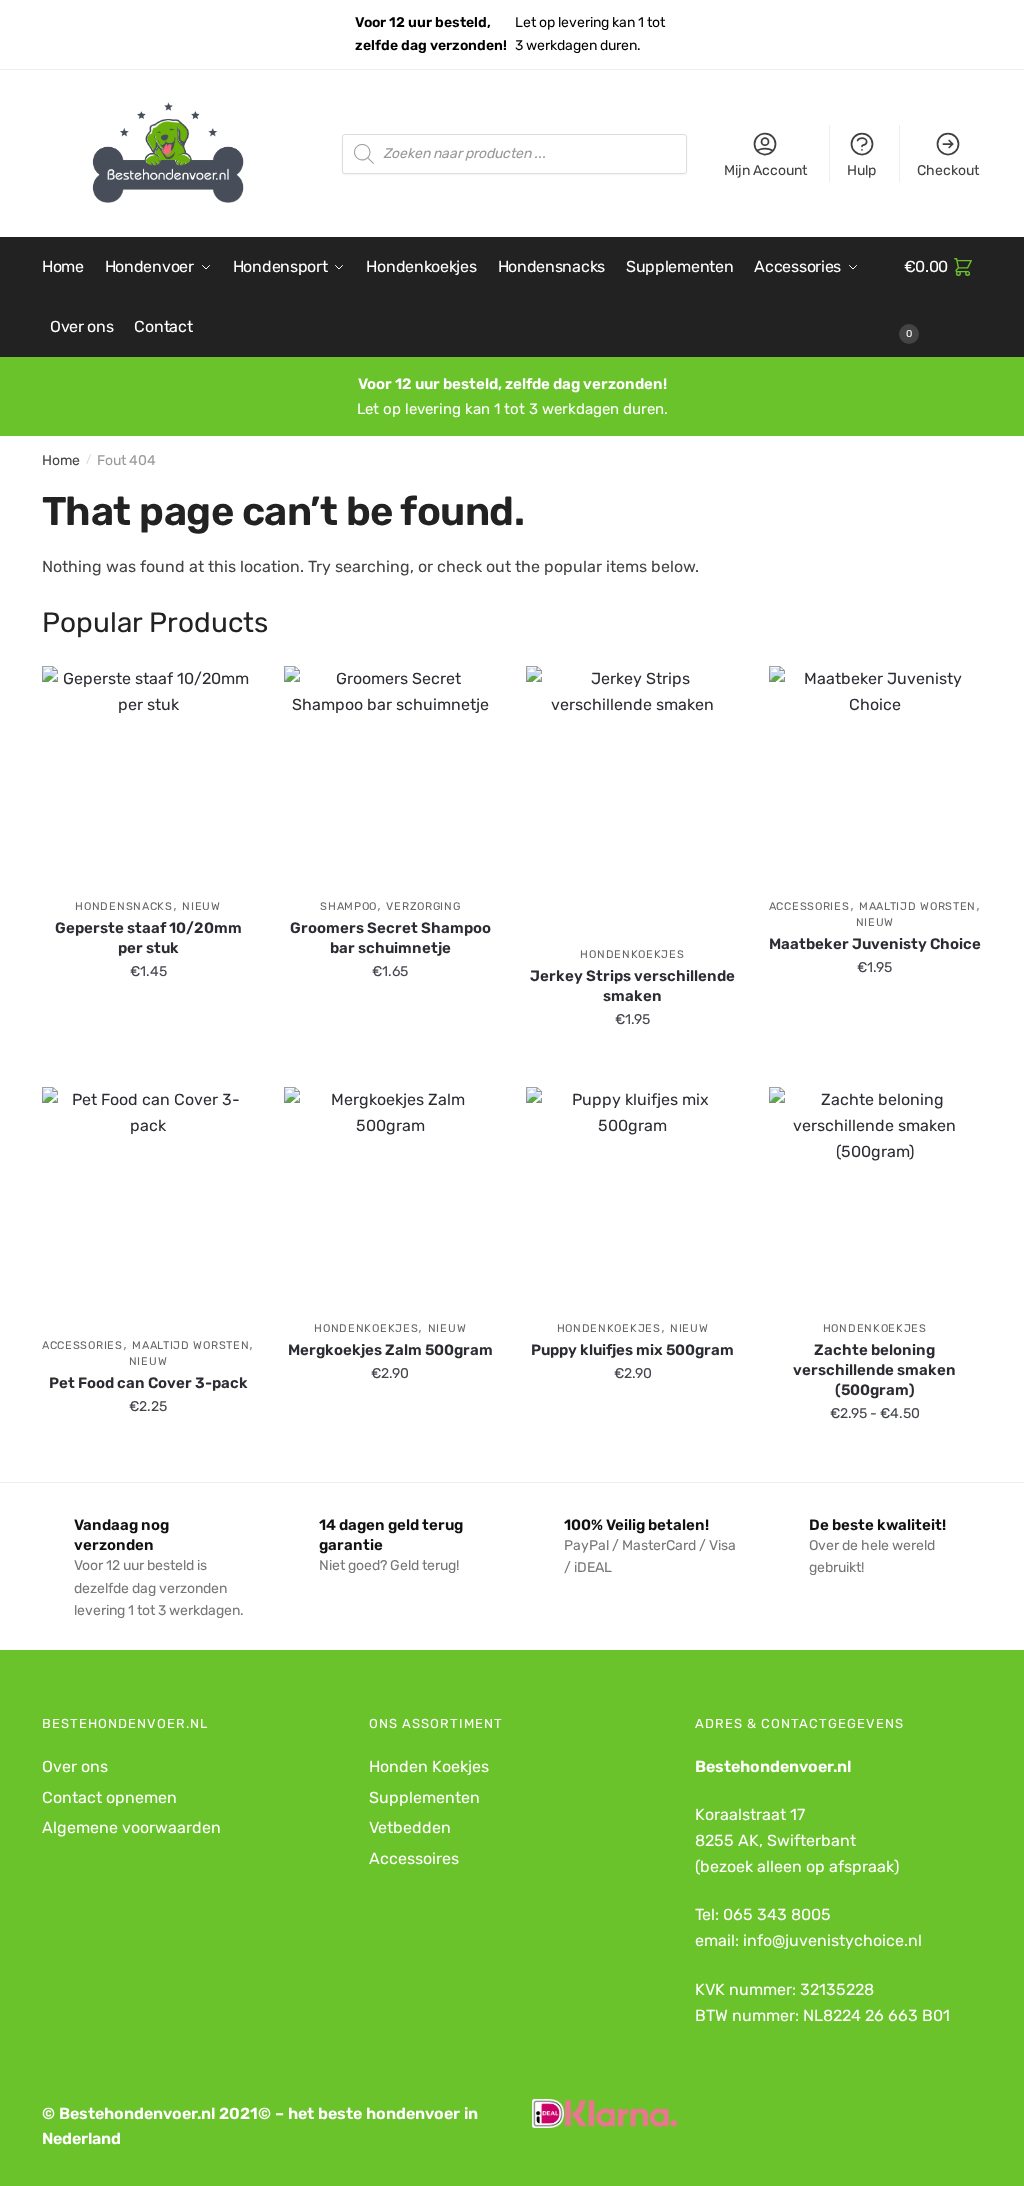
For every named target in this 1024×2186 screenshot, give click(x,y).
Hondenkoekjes (632, 954)
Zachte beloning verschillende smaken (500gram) (874, 1370)
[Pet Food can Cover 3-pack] (148, 1202)
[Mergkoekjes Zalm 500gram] (390, 1193)
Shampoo (348, 906)
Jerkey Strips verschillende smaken (632, 986)
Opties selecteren (632, 1063)
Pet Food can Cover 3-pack (148, 1383)
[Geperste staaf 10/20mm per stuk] (148, 772)
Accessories (809, 906)
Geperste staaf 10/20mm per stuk (148, 938)
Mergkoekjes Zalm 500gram (390, 1350)
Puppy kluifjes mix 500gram (632, 1350)
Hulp (861, 170)
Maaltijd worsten (917, 906)
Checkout (948, 170)
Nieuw (201, 906)
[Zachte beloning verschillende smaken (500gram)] (875, 1193)
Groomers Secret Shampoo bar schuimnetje (390, 938)
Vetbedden (410, 1827)
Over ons (75, 1766)
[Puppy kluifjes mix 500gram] (632, 1193)
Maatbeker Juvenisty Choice (875, 944)
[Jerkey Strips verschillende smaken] (632, 796)
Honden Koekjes (429, 1766)
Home (61, 460)
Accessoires (414, 1858)
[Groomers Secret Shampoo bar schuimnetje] (390, 772)
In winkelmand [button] (148, 1063)
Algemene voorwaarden (131, 1827)
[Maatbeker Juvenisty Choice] (875, 772)
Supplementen (424, 1797)
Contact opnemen (109, 1797)
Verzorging (423, 906)
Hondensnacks (123, 906)
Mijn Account (765, 170)
